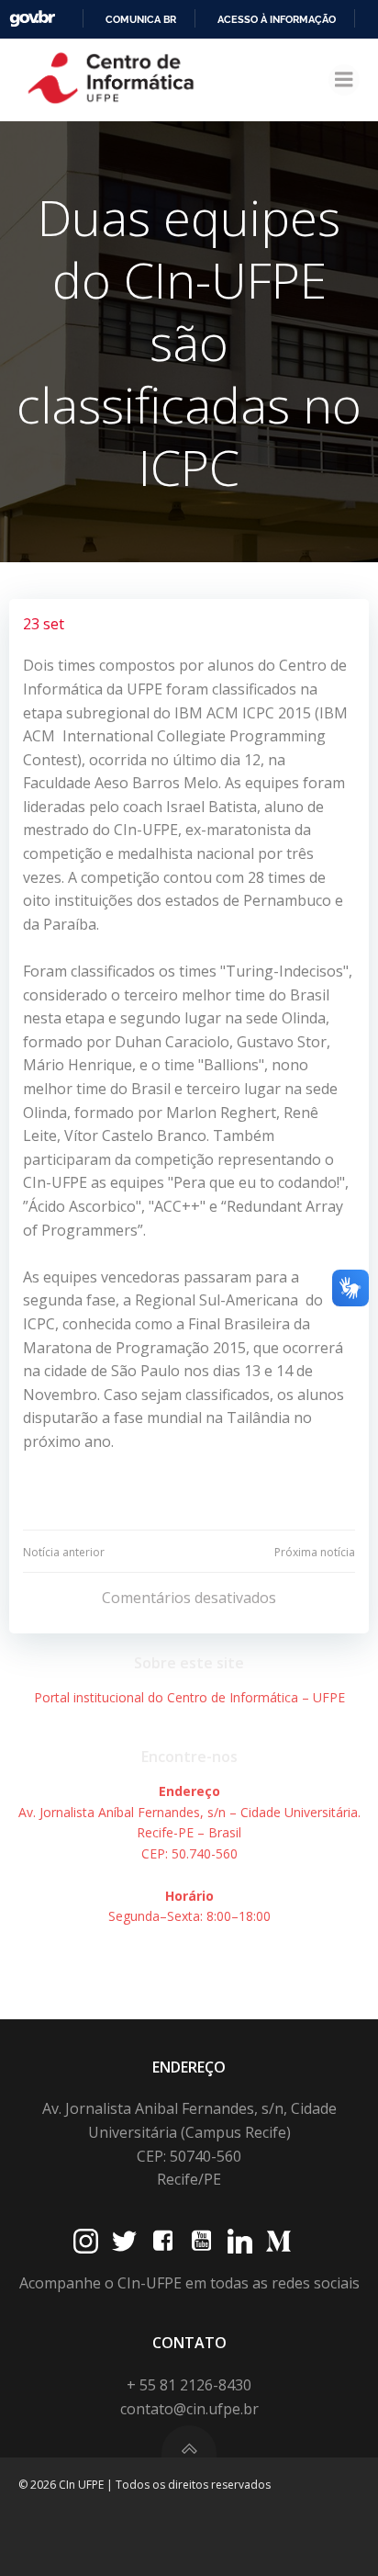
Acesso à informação (277, 19)
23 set (44, 624)
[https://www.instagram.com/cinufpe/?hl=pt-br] (86, 2241)
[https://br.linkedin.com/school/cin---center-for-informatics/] (240, 2241)
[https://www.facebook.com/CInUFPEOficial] (163, 2241)
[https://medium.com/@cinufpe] (278, 2241)
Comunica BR (141, 19)
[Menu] (344, 80)
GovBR (32, 19)
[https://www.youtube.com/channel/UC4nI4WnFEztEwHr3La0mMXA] (201, 2241)
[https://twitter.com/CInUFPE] (124, 2241)
